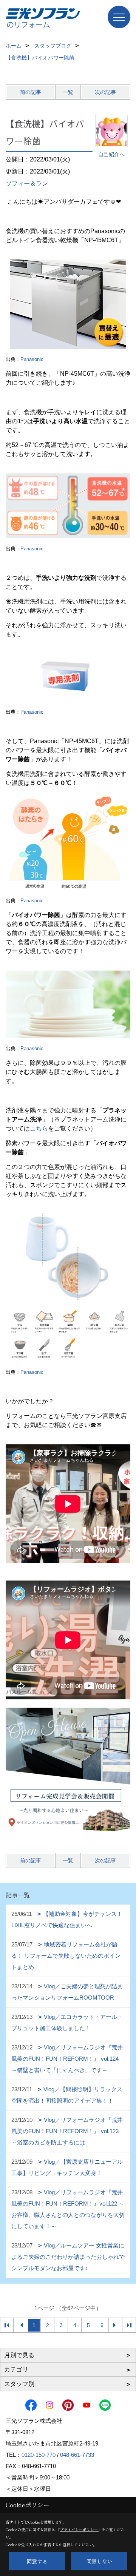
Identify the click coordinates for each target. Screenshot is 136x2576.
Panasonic (32, 359)
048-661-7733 (77, 2455)
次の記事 (105, 92)
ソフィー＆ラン (27, 184)
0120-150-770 (39, 2455)
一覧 (68, 92)
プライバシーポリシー (79, 2529)
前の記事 (31, 92)
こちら (39, 1128)
